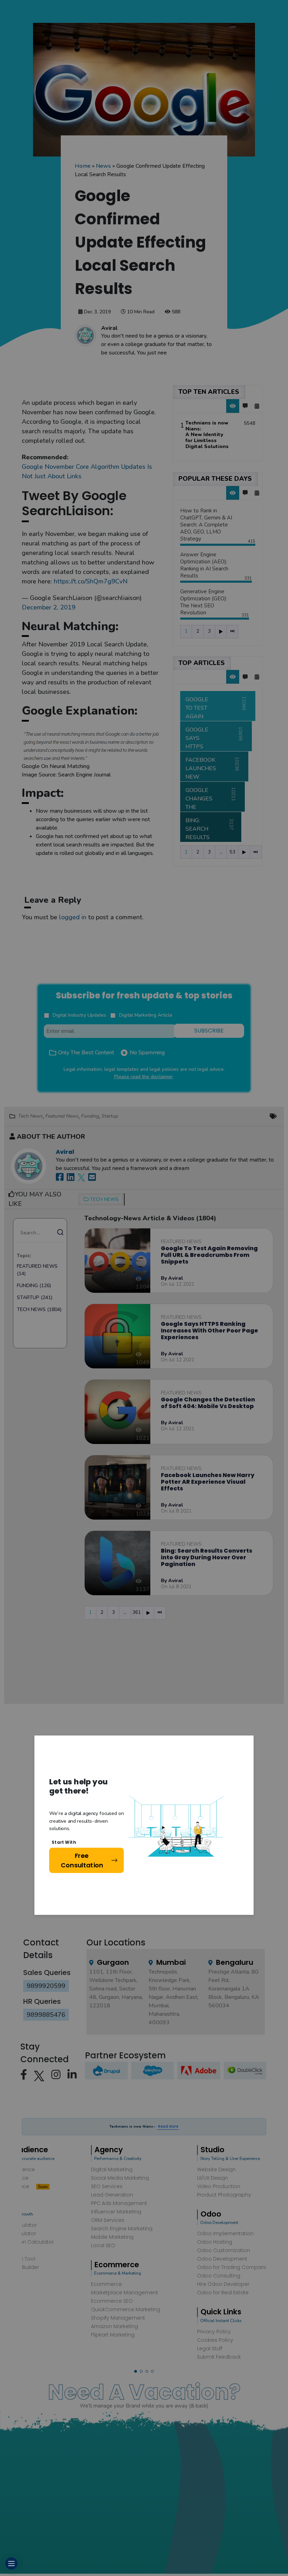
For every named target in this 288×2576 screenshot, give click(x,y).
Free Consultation (82, 1860)
